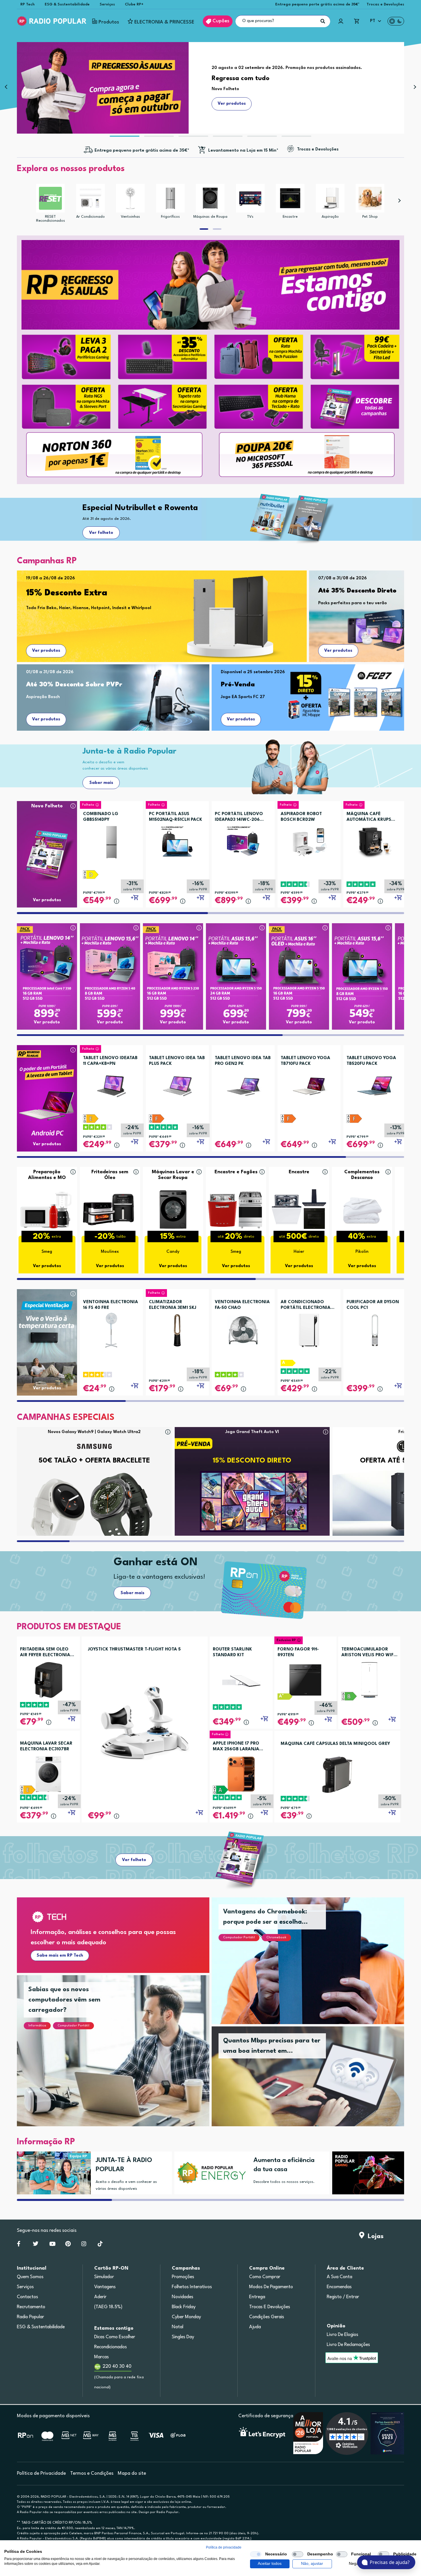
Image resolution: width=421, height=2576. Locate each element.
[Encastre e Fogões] (236, 1209)
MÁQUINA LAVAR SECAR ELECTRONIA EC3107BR (46, 1746)
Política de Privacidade (41, 2473)
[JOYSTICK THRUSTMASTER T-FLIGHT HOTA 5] (145, 1722)
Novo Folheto (47, 806)
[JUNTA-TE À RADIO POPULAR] (52, 2173)
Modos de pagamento (271, 2287)
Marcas (102, 2357)
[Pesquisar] (323, 21)
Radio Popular (31, 2317)
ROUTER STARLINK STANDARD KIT (232, 1652)
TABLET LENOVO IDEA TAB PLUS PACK (177, 1061)
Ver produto (47, 1022)
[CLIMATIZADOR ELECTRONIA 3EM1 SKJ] (177, 1328)
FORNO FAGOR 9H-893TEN (298, 1652)
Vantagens (105, 2287)
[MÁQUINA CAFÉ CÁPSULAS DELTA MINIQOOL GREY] (337, 1775)
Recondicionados (111, 2347)
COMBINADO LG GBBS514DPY (101, 817)
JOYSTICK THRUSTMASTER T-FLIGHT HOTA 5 (134, 1649)
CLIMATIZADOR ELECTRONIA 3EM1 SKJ (173, 1305)
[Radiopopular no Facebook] (19, 2245)
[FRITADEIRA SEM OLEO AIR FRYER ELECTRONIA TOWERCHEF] (48, 1680)
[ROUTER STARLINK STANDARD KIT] (241, 1680)
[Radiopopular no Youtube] (52, 2245)
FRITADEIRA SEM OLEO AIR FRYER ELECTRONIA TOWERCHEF (45, 1653)
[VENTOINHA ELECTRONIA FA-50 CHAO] (243, 1328)
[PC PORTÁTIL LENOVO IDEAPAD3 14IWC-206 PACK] (243, 840)
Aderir (100, 2297)
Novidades (183, 2297)
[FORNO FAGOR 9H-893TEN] (305, 1680)
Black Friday (184, 2307)
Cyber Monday (186, 2317)
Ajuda (255, 2327)
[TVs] (250, 198)
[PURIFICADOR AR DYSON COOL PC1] (375, 1328)
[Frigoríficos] (170, 198)
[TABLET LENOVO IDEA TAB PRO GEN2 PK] (243, 1084)
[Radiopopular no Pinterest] (68, 2245)
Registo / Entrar (343, 2297)
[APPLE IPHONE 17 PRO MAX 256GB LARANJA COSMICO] (241, 1774)
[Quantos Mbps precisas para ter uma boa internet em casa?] (315, 2083)
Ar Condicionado (91, 217)
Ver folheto (101, 533)
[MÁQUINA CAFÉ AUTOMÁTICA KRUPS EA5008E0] (375, 840)
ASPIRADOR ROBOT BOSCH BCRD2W (301, 817)
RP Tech (27, 4)
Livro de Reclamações (348, 2345)
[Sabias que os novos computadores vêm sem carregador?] (120, 2058)
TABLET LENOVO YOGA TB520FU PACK (371, 1061)
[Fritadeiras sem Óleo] (110, 1209)
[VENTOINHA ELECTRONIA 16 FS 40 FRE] (111, 1328)
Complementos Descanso (362, 1175)
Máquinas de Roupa (210, 217)
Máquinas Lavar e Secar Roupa (173, 1175)
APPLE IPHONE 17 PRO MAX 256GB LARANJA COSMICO (236, 1747)
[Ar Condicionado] (91, 198)
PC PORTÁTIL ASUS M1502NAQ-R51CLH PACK (176, 817)
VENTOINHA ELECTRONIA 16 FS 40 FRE (111, 1305)
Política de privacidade (224, 2547)
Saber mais (101, 783)
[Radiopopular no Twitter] (36, 2245)
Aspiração (330, 217)
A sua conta (340, 2277)
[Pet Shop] (370, 198)
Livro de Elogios (343, 2335)
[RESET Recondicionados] (50, 198)
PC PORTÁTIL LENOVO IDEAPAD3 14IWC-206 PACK (239, 817)
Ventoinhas (130, 217)
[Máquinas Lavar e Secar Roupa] (173, 1209)
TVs (250, 217)
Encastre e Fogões (236, 1172)
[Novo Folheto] (47, 843)
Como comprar (265, 2277)
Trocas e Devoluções (385, 4)
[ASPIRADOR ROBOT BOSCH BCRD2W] (309, 840)
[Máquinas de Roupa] (210, 198)
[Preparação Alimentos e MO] (47, 1209)
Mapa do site (132, 2473)
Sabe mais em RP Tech (60, 1956)
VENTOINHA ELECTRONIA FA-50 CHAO (242, 1305)
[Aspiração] (330, 198)
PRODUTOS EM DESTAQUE (69, 1627)
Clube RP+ (134, 4)
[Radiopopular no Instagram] (84, 2245)
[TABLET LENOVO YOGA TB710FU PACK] (309, 1084)
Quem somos (30, 2277)
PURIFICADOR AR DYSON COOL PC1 (373, 1305)
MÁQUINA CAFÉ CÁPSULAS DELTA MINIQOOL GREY (335, 1744)
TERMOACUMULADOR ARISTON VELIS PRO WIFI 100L (368, 1653)
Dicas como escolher (115, 2337)
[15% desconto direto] (367, 2173)
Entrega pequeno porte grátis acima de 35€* (317, 4)
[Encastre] (290, 198)
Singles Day (183, 2337)
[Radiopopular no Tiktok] (100, 2245)
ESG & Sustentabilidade (67, 4)
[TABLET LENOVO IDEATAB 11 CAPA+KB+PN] (111, 1084)
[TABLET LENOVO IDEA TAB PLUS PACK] (177, 1084)
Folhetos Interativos (192, 2287)
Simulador (104, 2277)
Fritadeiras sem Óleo (110, 1175)
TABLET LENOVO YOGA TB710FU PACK (305, 1061)
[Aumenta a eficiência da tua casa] (209, 2173)
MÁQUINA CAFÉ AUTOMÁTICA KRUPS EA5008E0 (369, 817)
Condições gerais (267, 2317)
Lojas (374, 2236)
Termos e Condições (92, 2473)
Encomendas (339, 2287)
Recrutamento (31, 2307)
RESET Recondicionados (51, 219)
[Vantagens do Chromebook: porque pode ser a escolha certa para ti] (315, 1968)
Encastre (290, 217)
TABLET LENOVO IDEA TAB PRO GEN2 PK (243, 1061)
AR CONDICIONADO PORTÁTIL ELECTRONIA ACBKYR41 (306, 1305)
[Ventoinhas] (130, 198)
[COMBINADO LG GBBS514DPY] (111, 840)
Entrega (257, 2297)
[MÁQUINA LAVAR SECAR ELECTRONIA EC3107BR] (48, 1774)
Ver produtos (46, 651)
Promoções (183, 2277)
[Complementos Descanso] (362, 1209)
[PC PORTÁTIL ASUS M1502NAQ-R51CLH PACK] (177, 840)
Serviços (107, 4)
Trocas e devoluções (270, 2307)
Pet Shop (370, 217)
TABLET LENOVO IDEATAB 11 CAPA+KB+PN (110, 1061)
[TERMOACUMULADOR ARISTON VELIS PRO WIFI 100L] (369, 1680)
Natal (178, 2327)
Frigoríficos (170, 217)
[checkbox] (256, 2554)
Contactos (27, 2297)
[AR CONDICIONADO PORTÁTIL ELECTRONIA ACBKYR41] (309, 1328)
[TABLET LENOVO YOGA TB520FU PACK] (375, 1084)
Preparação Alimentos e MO (47, 1175)
